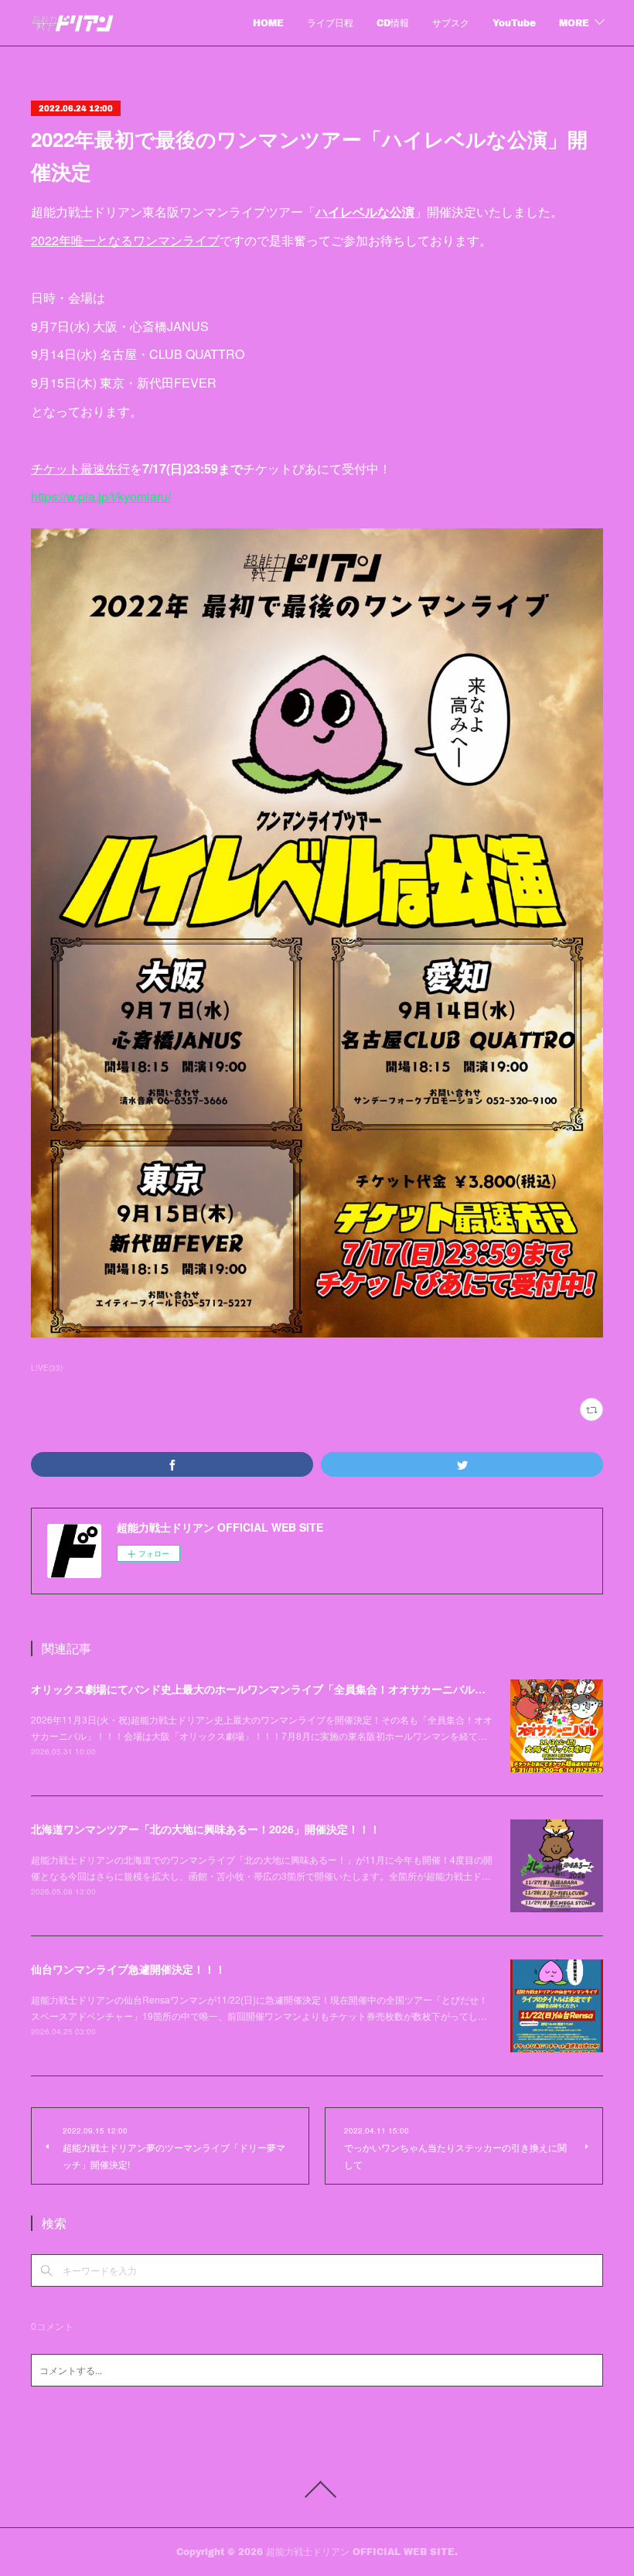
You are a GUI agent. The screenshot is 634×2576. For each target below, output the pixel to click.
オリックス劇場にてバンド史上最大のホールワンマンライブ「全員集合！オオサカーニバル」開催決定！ (285, 1689)
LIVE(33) (47, 1368)
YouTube (514, 23)
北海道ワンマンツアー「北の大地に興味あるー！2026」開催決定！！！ (206, 1829)
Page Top (317, 2489)
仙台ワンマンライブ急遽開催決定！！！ (128, 1969)
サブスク (451, 23)
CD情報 (393, 23)
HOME (268, 23)
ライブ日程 (330, 23)
